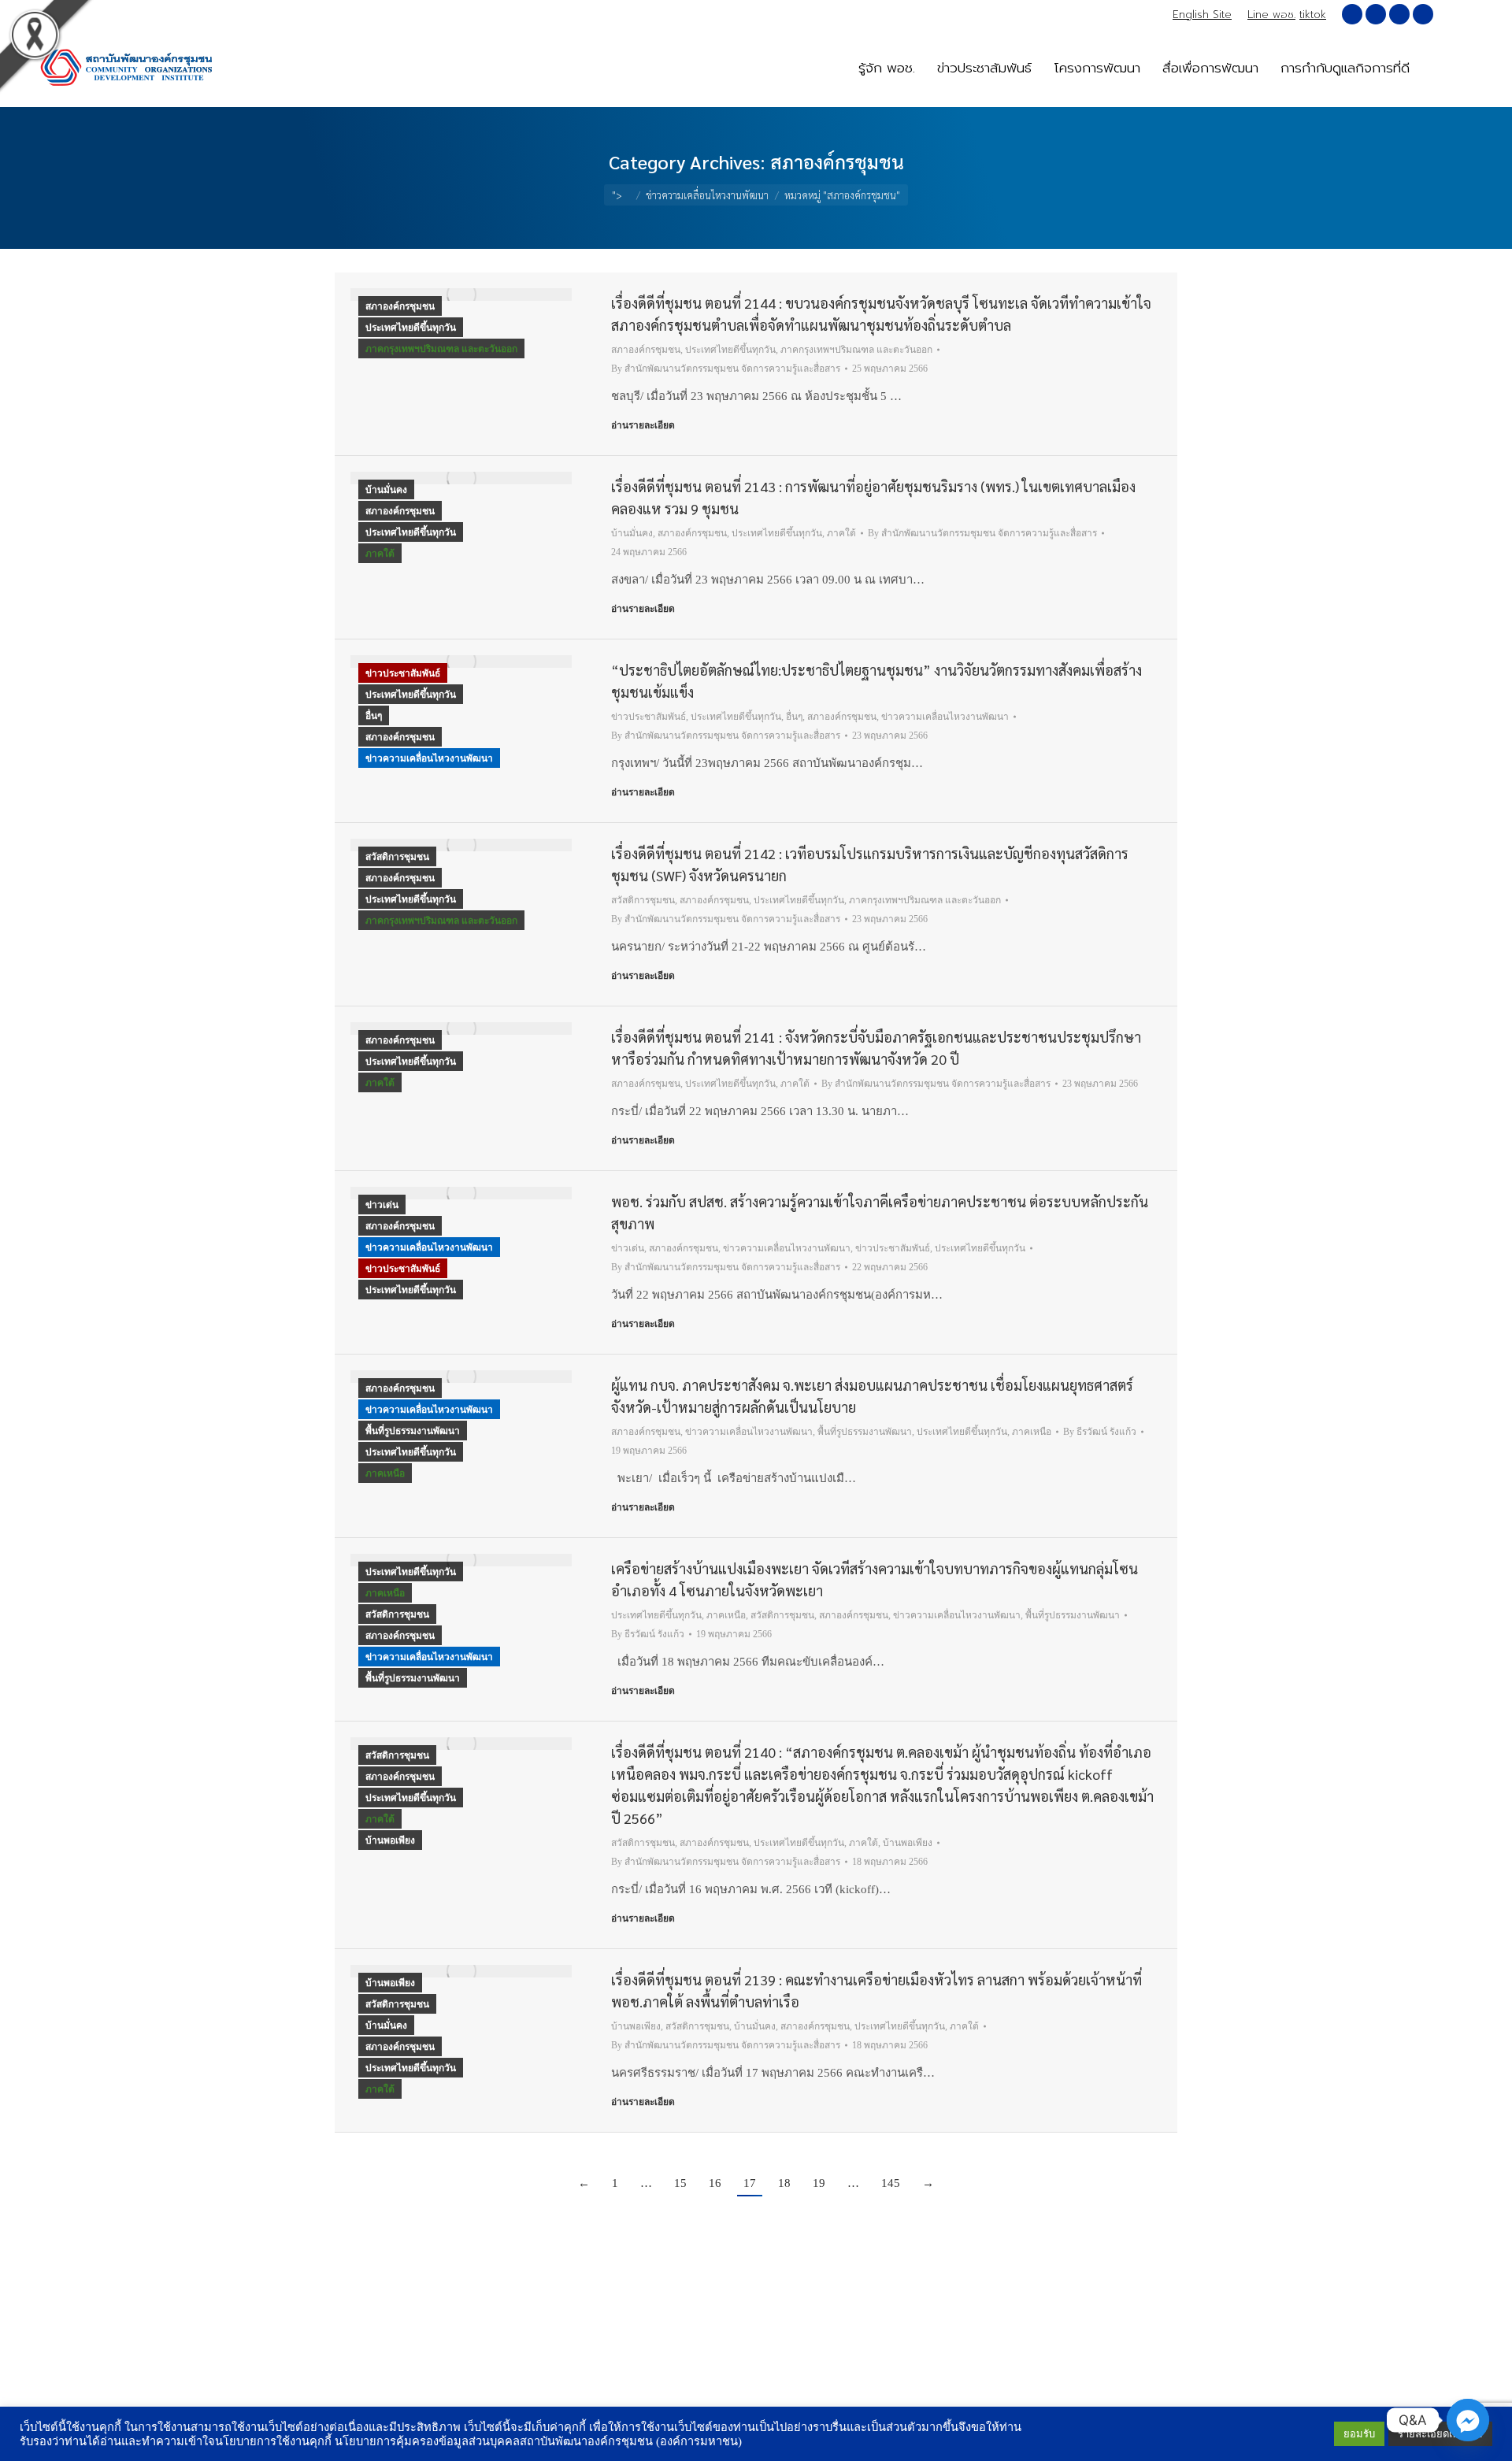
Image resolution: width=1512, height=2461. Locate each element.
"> (617, 195)
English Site (1202, 15)
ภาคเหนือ (385, 1473)
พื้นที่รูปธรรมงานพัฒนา (413, 1431)
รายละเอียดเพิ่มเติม (1440, 2434)
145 (891, 2183)
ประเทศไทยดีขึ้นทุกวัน (411, 328)
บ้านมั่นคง (386, 490)
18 (784, 2183)
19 (819, 2183)
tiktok (1313, 15)
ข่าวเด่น (382, 1205)
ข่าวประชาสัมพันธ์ (403, 673)
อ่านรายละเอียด (643, 425)
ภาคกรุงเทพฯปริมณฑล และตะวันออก (441, 349)
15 (680, 2183)
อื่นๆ (374, 716)
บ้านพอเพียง (390, 1840)
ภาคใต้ (380, 554)
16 (715, 2183)
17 (750, 2183)
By (726, 369)
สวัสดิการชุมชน (397, 857)
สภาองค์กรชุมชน (400, 306)
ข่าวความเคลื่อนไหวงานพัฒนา (429, 758)
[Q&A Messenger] (1468, 2420)
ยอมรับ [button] (1359, 2434)
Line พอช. (1271, 15)
